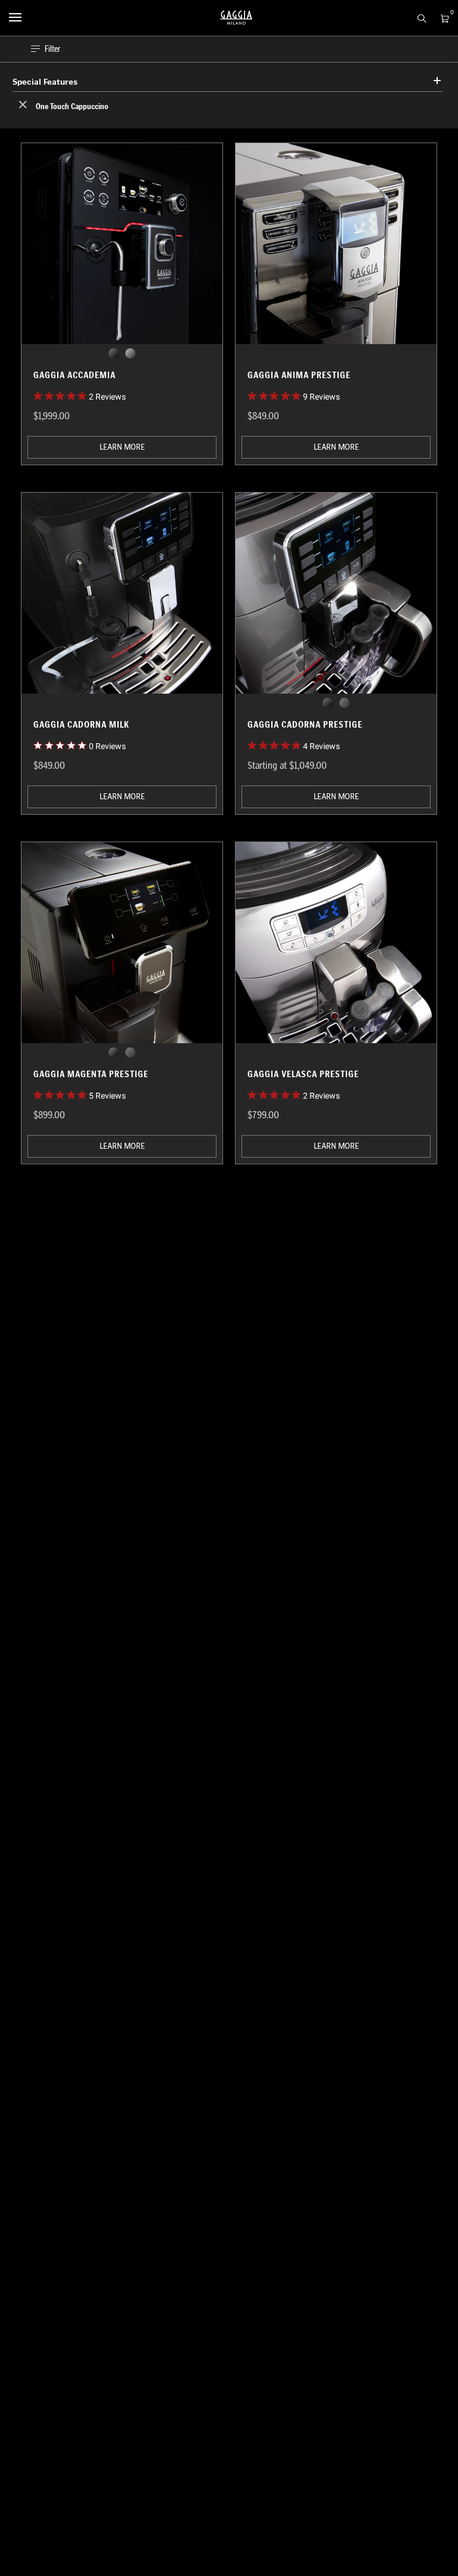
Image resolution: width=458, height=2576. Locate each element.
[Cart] (442, 17)
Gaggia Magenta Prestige (91, 1074)
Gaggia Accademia (75, 375)
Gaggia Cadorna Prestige (305, 724)
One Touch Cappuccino (71, 106)
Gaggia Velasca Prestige (303, 1074)
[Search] (418, 17)
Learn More (122, 447)
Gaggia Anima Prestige (299, 375)
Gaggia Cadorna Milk (81, 724)
